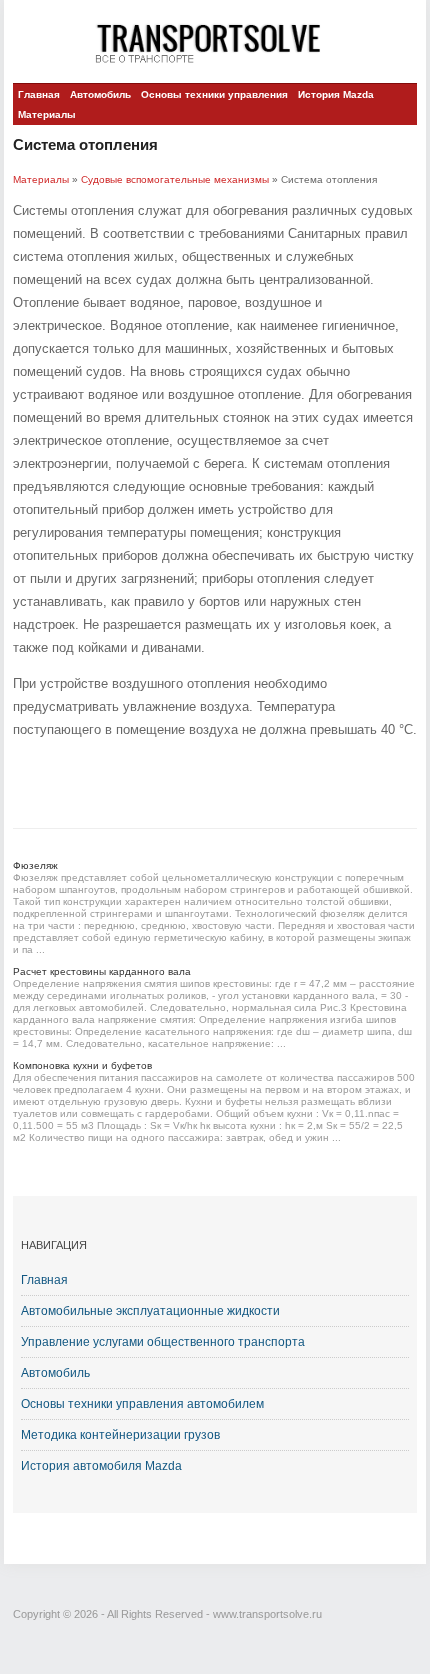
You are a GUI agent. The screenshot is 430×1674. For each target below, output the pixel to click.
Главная (39, 94)
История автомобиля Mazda (101, 1466)
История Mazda (336, 94)
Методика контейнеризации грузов (120, 1435)
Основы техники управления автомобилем (142, 1404)
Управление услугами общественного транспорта (163, 1342)
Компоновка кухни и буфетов (82, 1065)
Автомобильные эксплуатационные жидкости (150, 1311)
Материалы (47, 114)
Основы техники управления (214, 94)
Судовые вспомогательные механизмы (175, 179)
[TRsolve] (215, 42)
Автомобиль (100, 94)
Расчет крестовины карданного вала (102, 971)
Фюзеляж (35, 865)
